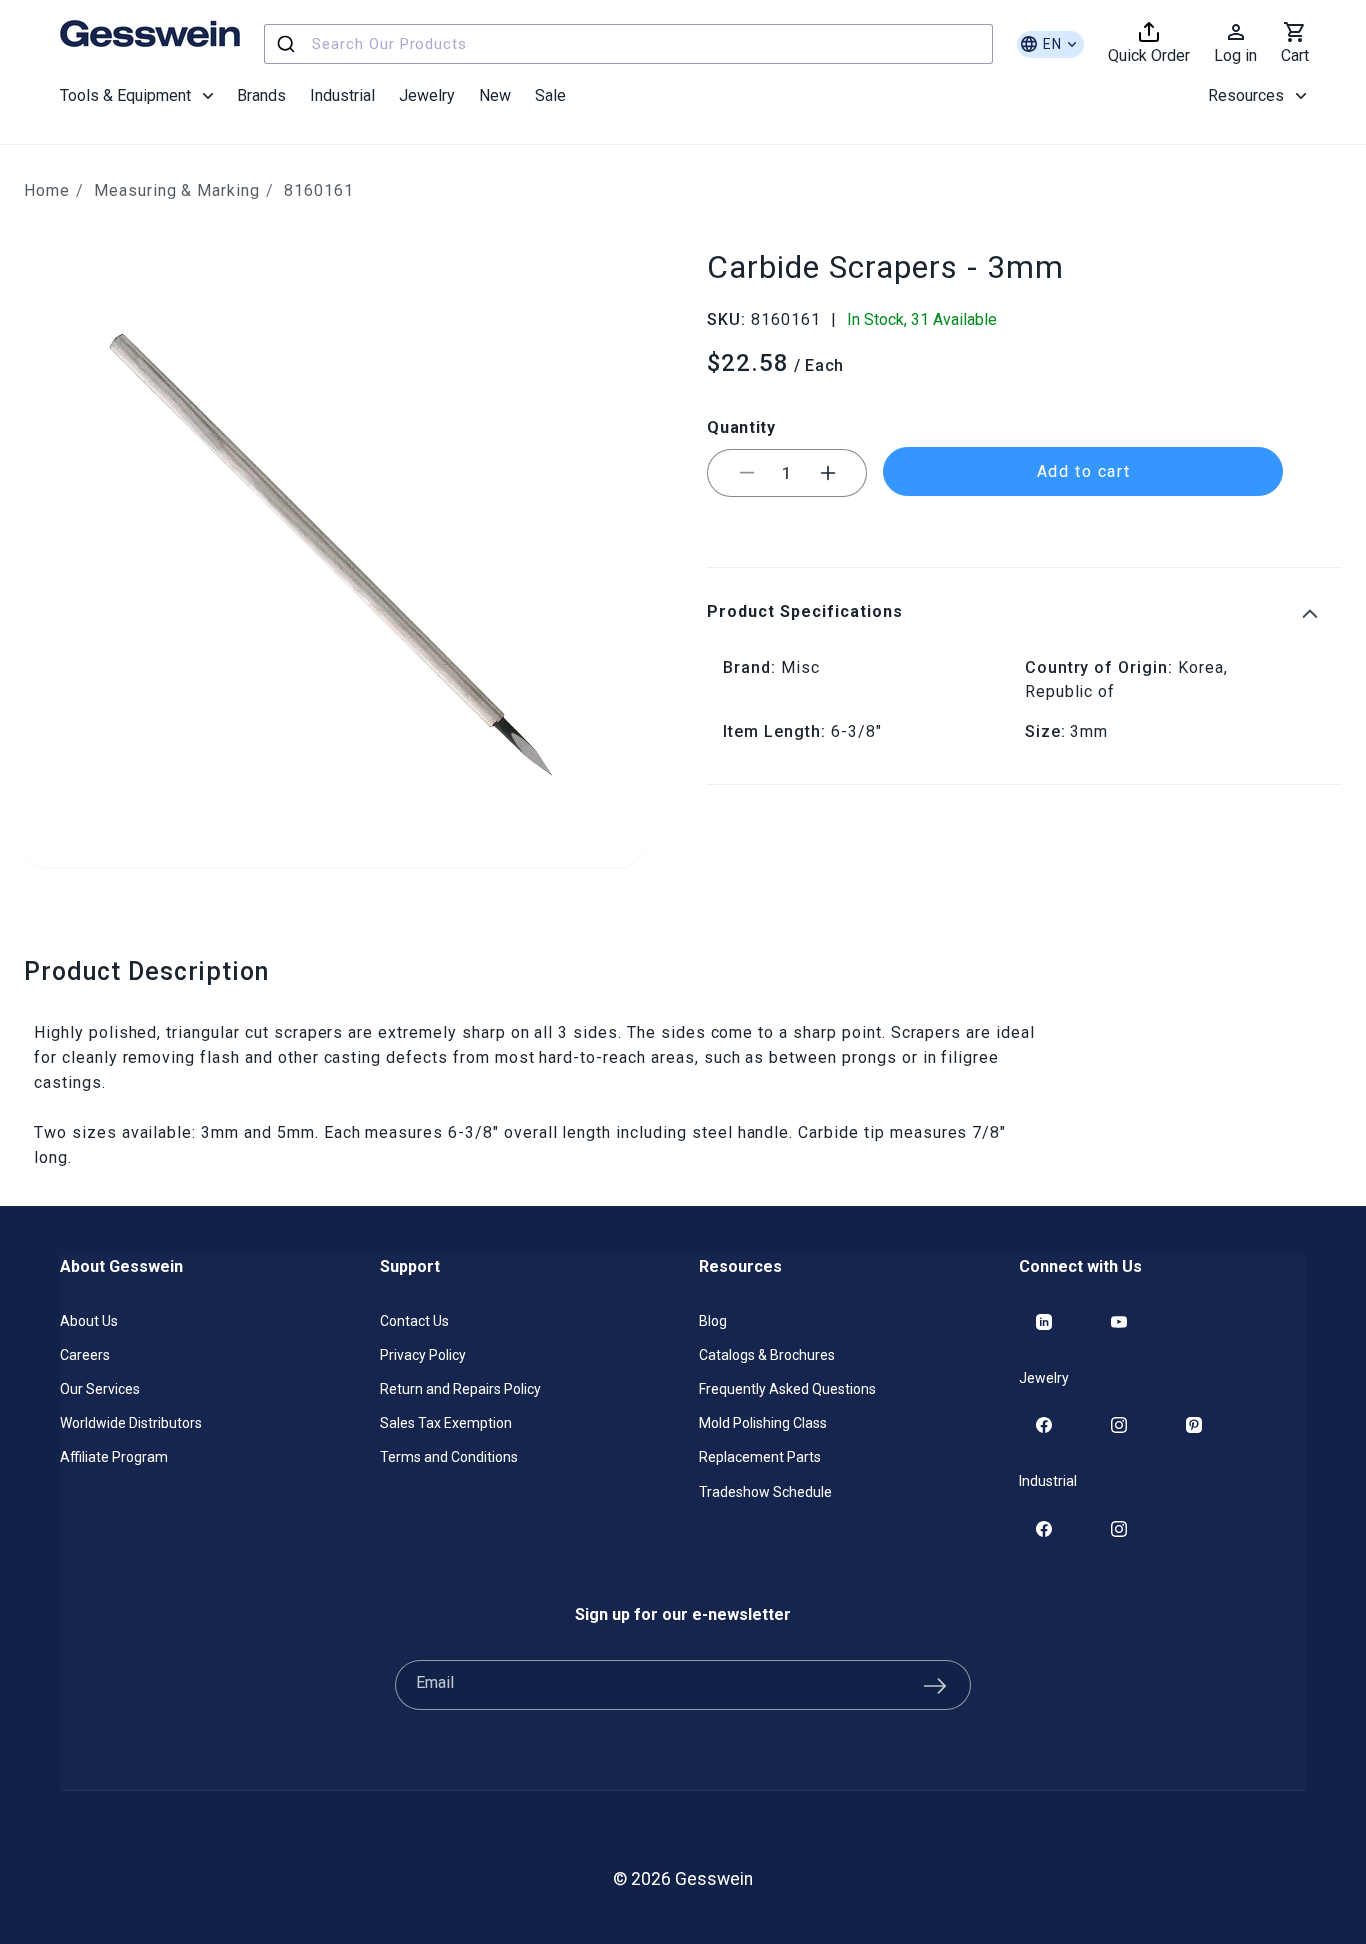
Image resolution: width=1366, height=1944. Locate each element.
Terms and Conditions (449, 1458)
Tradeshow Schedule (765, 1492)
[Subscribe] (935, 1685)
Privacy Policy (423, 1355)
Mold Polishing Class (763, 1424)
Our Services (100, 1389)
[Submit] (288, 44)
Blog (713, 1321)
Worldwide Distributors (131, 1424)
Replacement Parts (760, 1458)
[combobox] (628, 44)
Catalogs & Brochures (767, 1355)
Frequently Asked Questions (787, 1389)
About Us (89, 1321)
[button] (136, 96)
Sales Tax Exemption (446, 1424)
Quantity (741, 426)
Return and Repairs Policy (460, 1389)
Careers (85, 1355)
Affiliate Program (114, 1458)
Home (47, 190)
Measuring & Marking (177, 190)
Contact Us (414, 1321)
